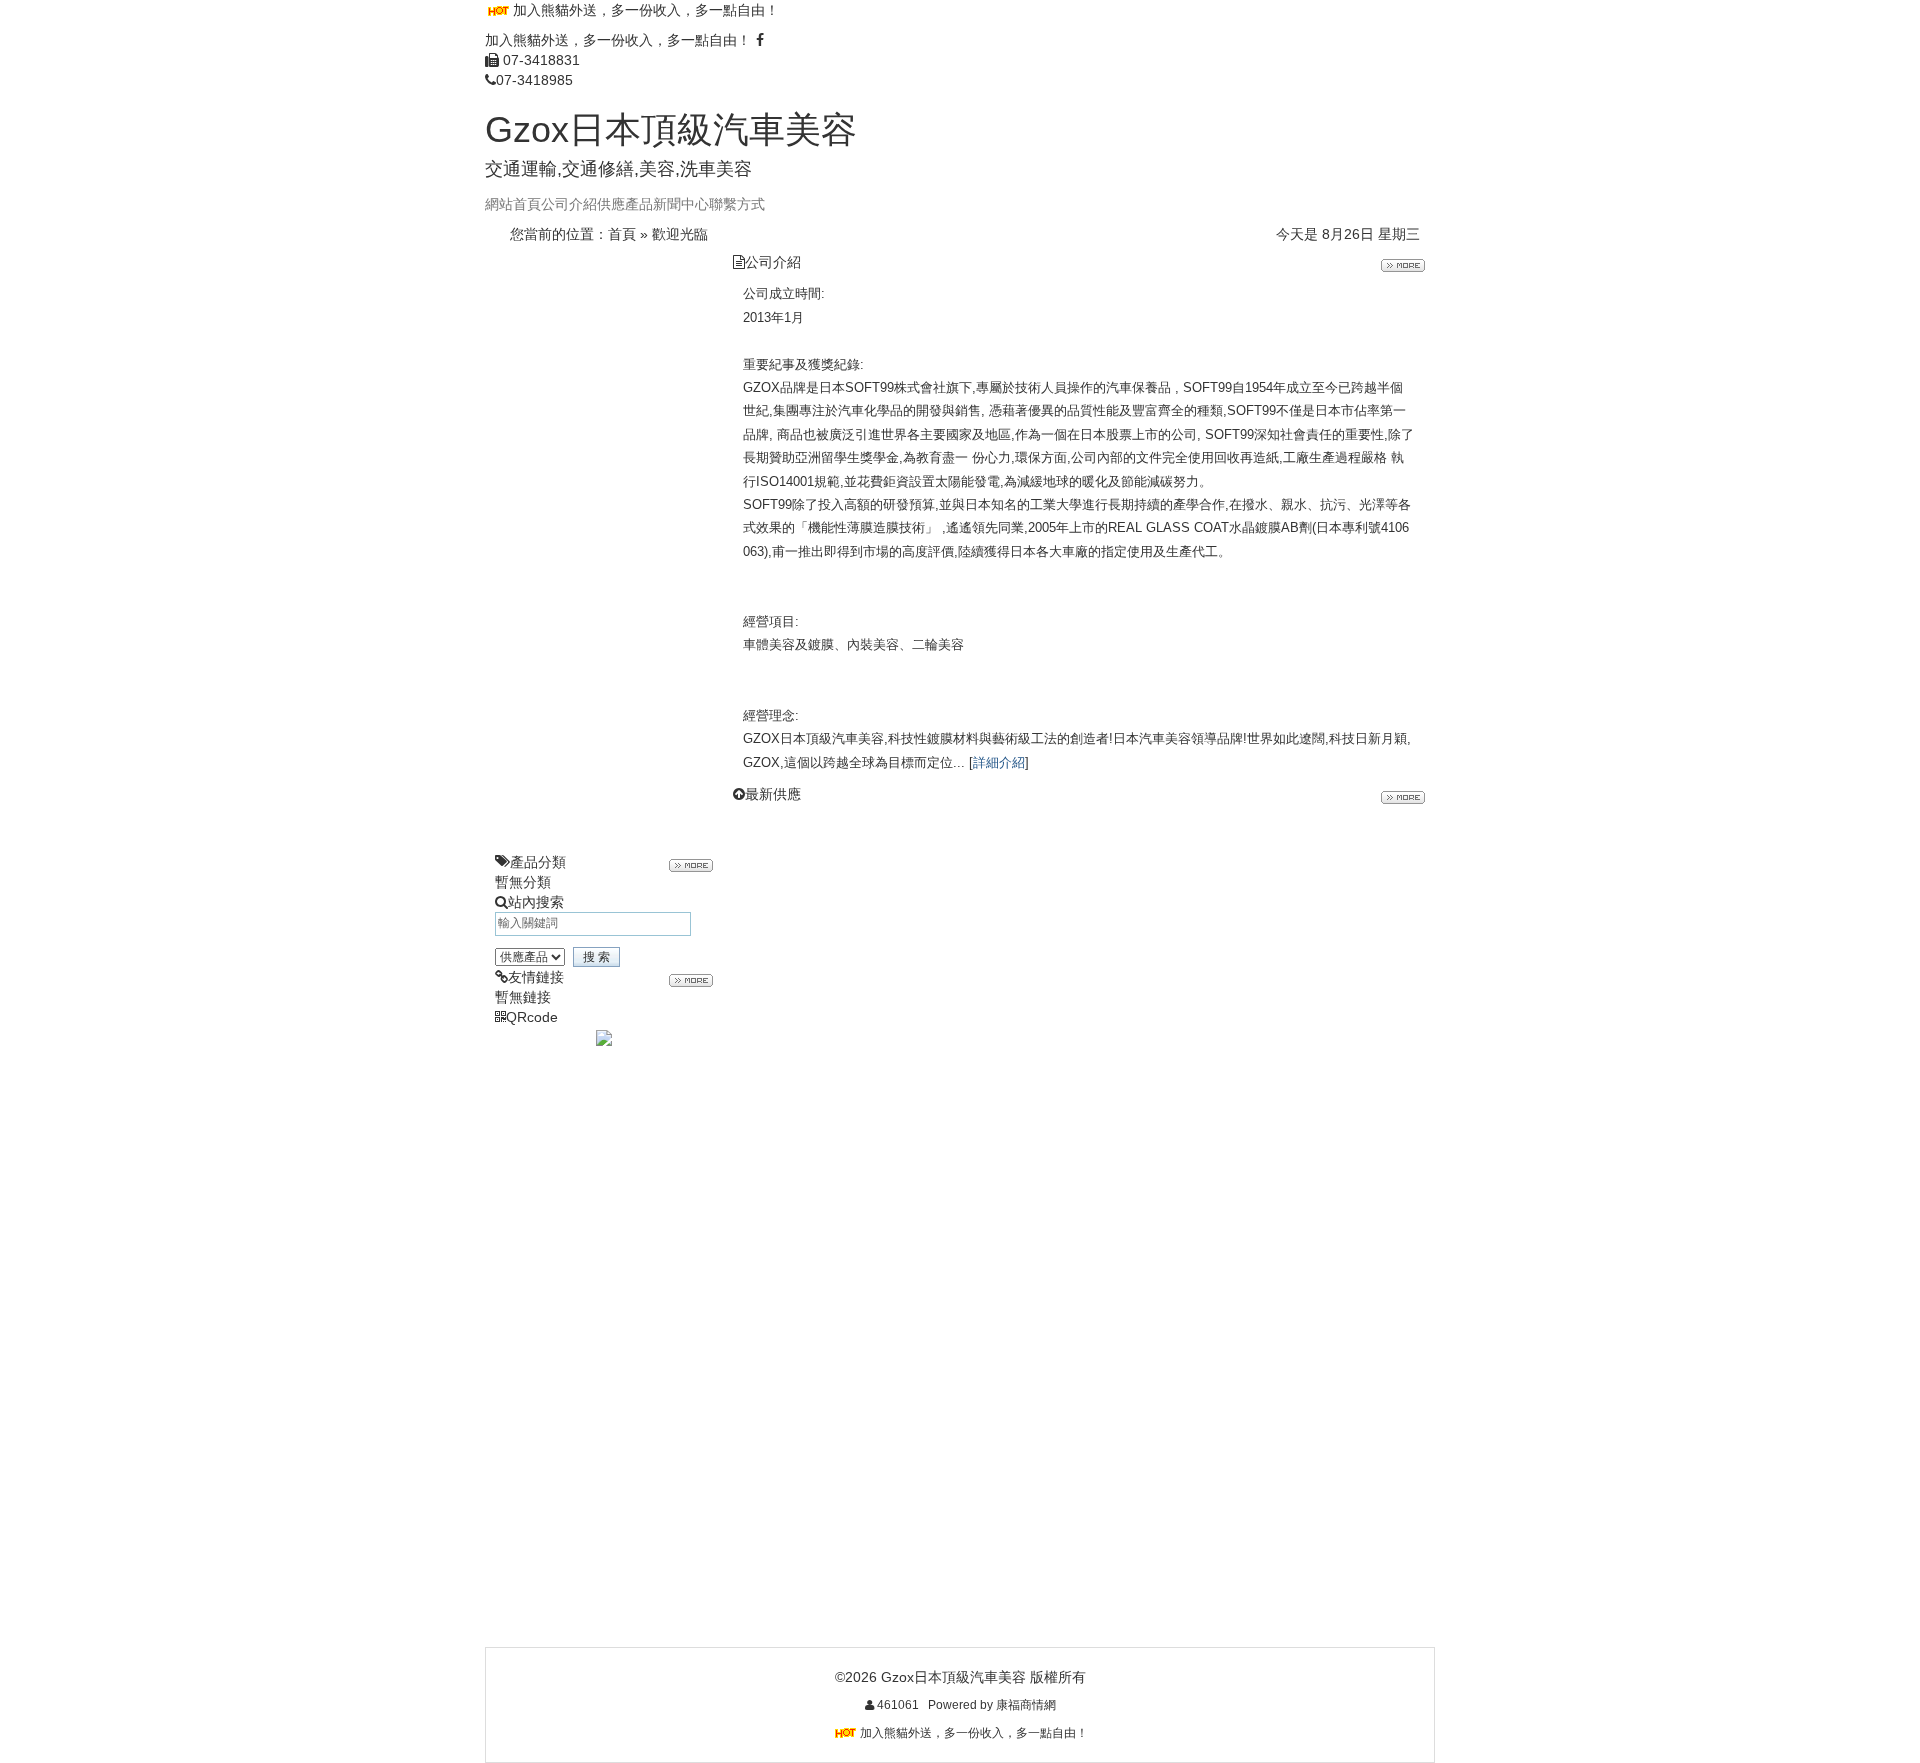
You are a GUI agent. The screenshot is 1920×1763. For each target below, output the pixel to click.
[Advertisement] (604, 552)
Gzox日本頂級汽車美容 (671, 129)
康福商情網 (1026, 1705)
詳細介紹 (999, 762)
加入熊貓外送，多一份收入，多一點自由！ (646, 10)
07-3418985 (534, 80)
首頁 (622, 234)
